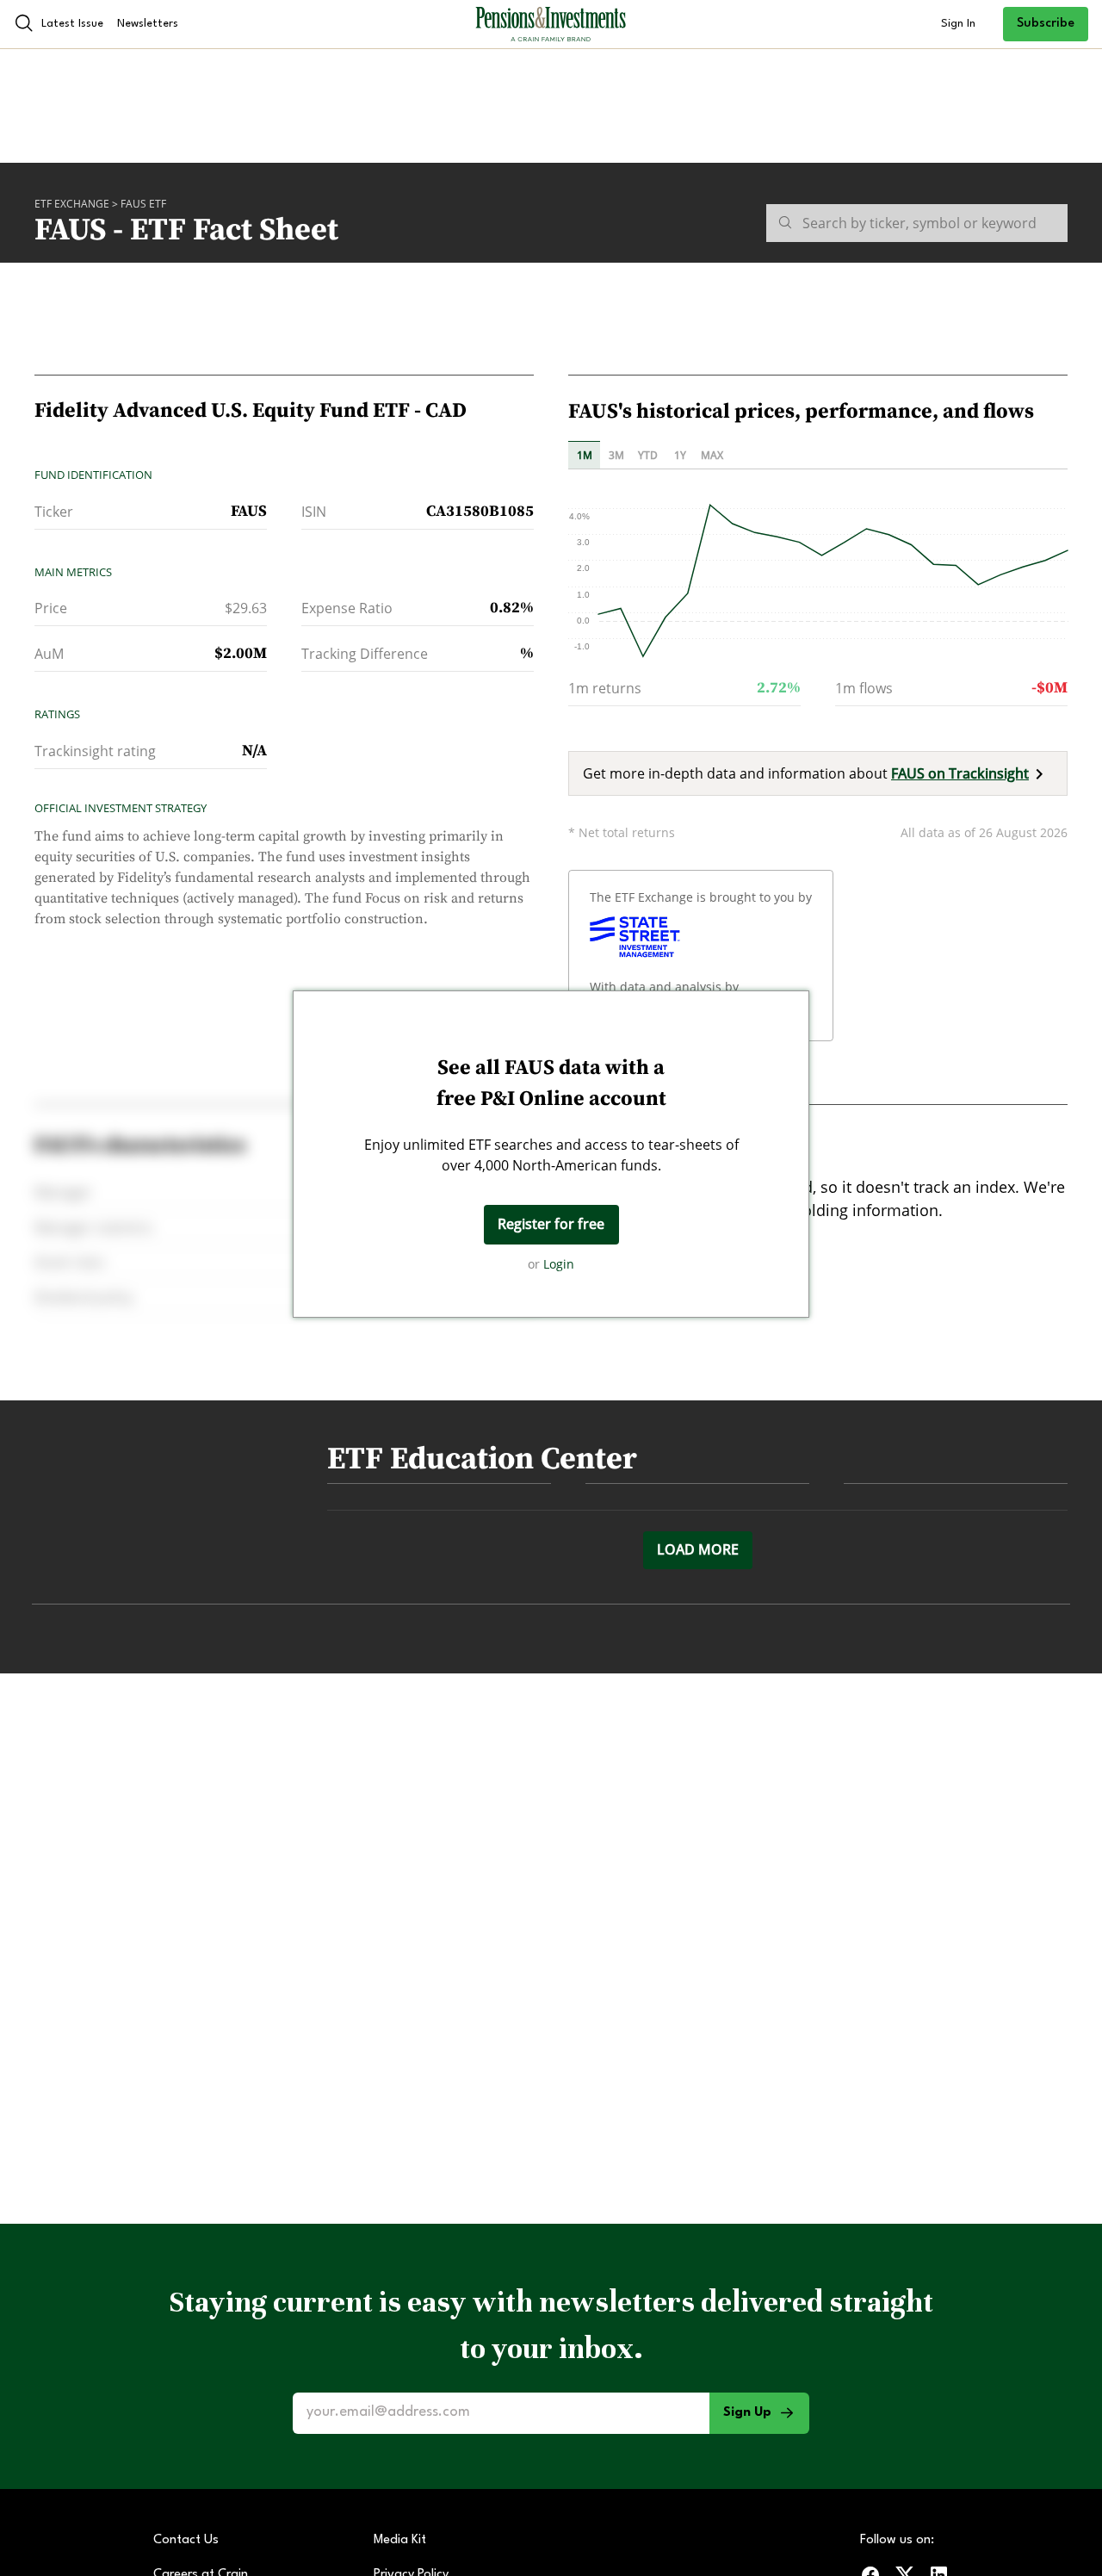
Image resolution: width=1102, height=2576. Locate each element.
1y (680, 455)
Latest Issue (72, 24)
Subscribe (1046, 24)
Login (559, 1264)
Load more (698, 1549)
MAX (712, 455)
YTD (648, 455)
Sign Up (747, 2413)
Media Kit (400, 2540)
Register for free (551, 1224)
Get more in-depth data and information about (806, 773)
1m (585, 455)
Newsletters (148, 24)
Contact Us (186, 2540)
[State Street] (635, 937)
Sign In (958, 24)
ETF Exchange (72, 204)
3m (616, 455)
